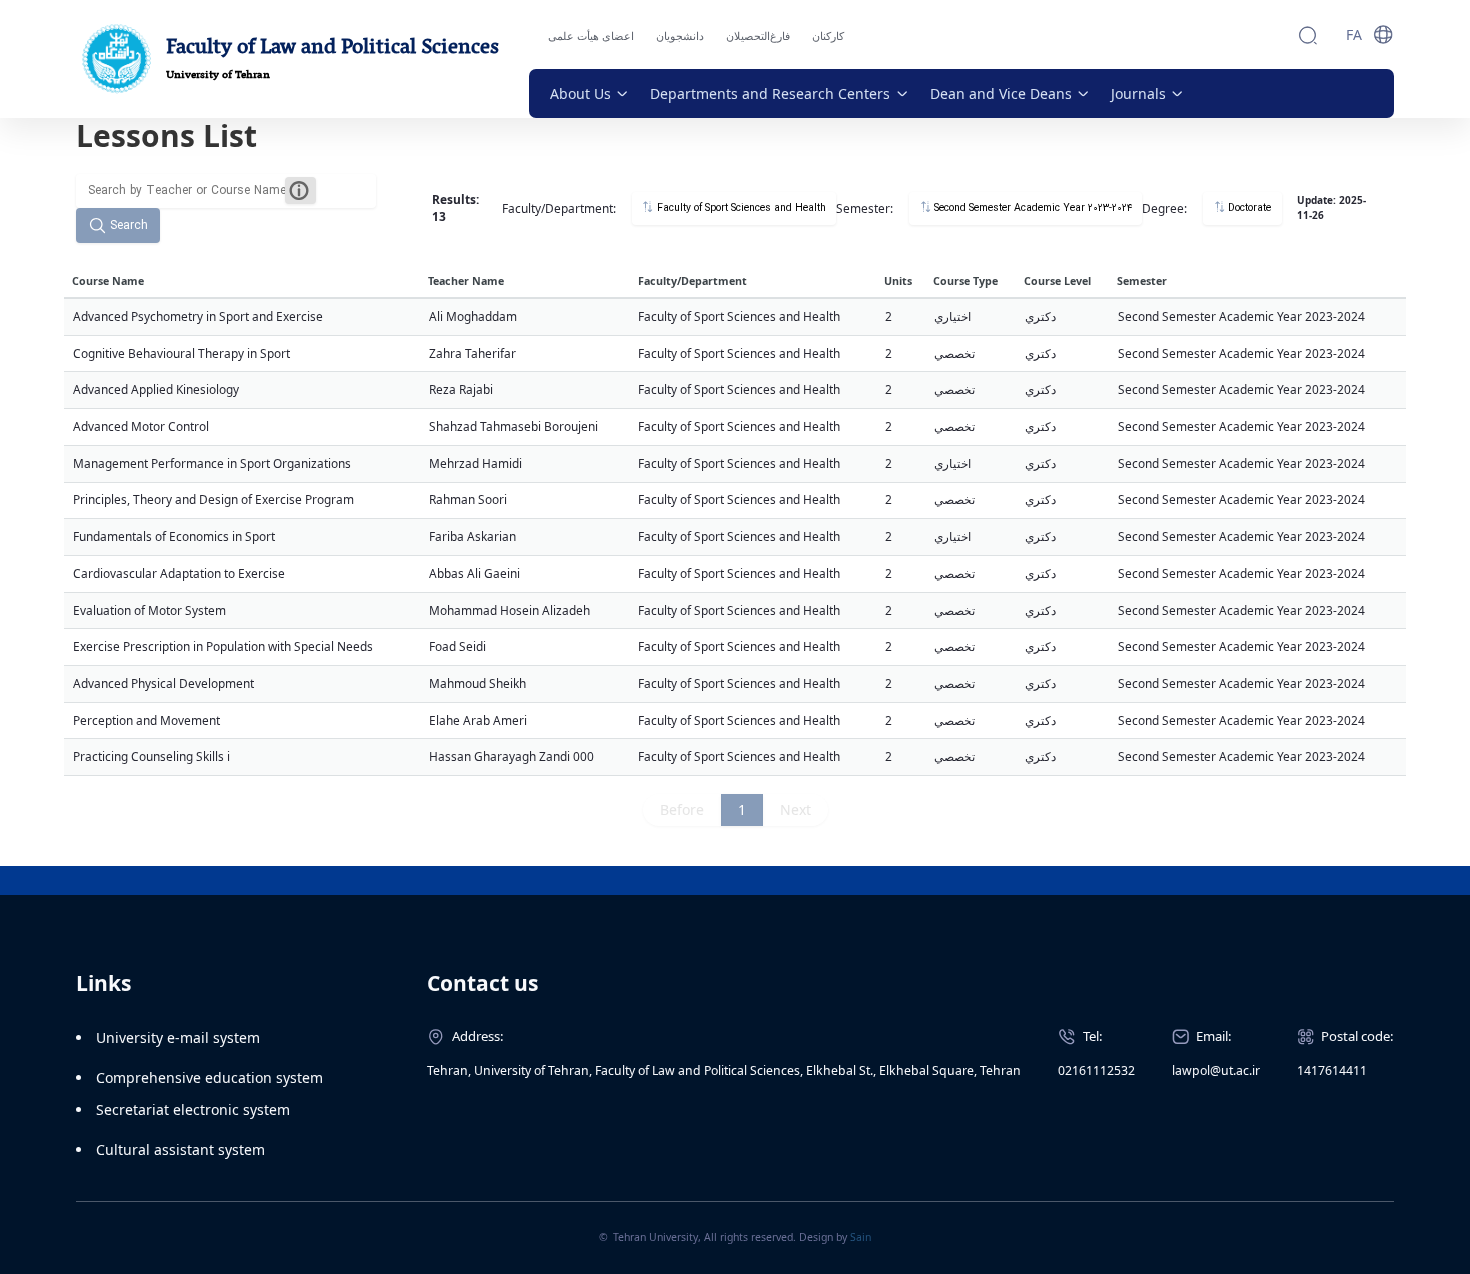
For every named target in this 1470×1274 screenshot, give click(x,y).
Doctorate (1248, 208)
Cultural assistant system (180, 1149)
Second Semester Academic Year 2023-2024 (1031, 208)
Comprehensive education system (209, 1077)
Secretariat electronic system (193, 1109)
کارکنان (828, 35)
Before (682, 809)
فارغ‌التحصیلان (758, 35)
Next (795, 809)
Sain (860, 1237)
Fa (1354, 34)
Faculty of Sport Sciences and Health (740, 208)
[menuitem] (589, 93)
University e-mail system (178, 1037)
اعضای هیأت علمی (591, 35)
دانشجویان (680, 35)
